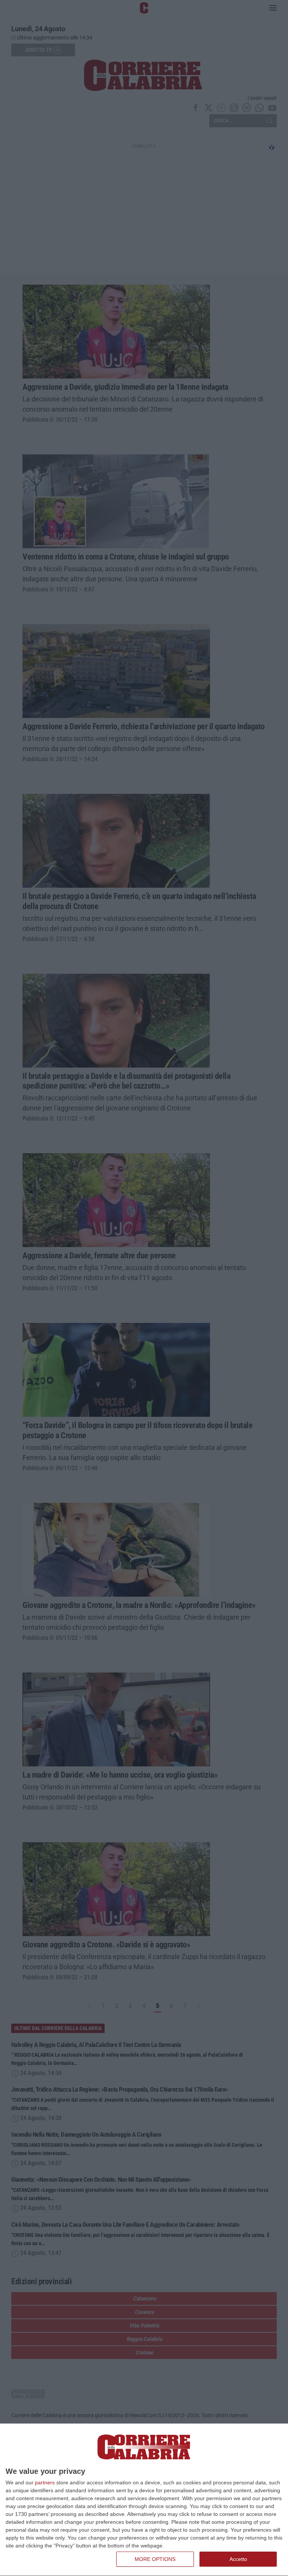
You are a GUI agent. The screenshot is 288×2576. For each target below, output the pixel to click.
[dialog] (144, 2500)
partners (45, 2482)
